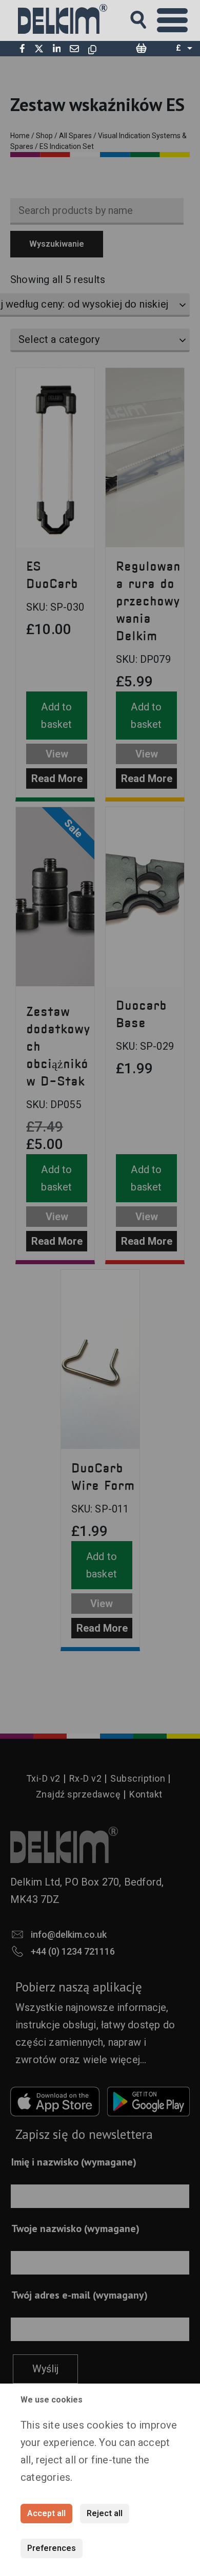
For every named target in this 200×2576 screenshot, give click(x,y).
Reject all (105, 2513)
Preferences (52, 2548)
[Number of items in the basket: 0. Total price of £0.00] (141, 49)
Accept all (46, 2513)
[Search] (148, 17)
